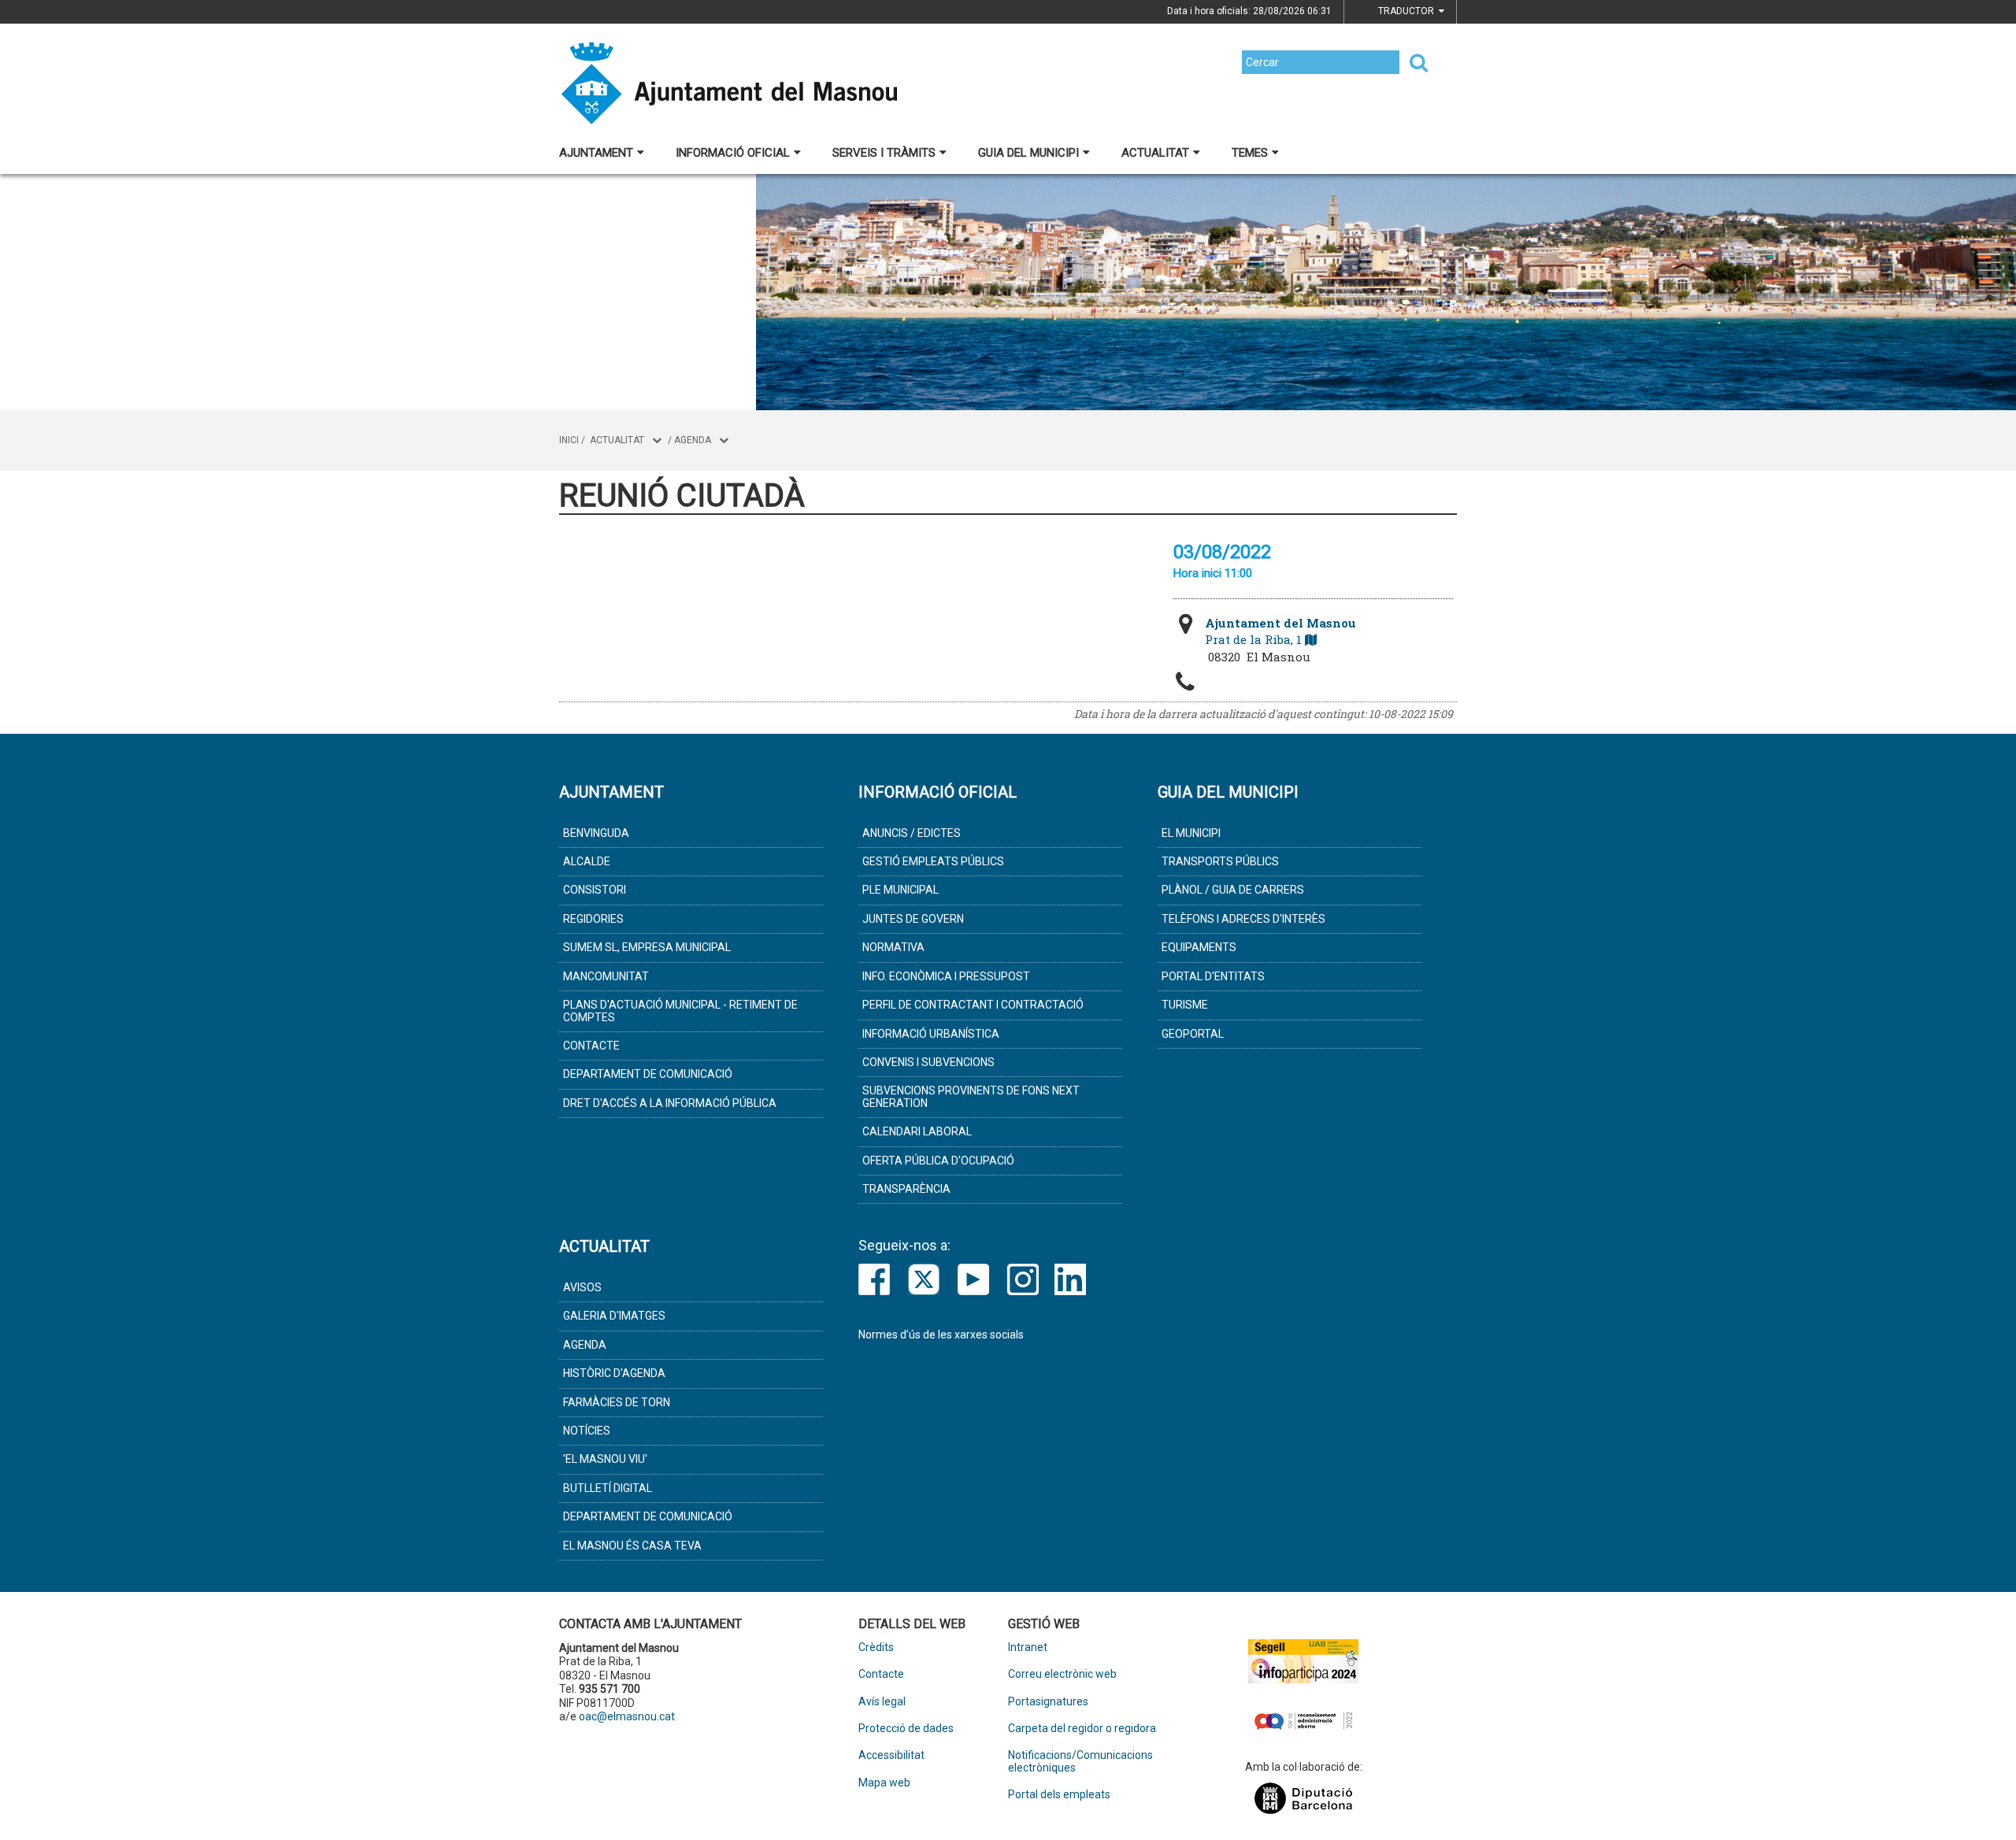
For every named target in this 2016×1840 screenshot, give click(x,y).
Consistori (595, 890)
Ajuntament (596, 153)
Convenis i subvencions (928, 1062)
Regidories (593, 919)
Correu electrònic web (1062, 1674)
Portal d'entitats (1213, 976)
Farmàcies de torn (617, 1402)
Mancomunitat (606, 976)
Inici (569, 440)
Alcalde (587, 861)
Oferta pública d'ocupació (938, 1161)
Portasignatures (1048, 1702)
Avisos (582, 1287)
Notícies (587, 1431)
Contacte (591, 1046)
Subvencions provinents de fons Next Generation (971, 1096)
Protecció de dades (906, 1729)
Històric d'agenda (614, 1373)
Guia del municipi (1028, 153)
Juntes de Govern (913, 919)
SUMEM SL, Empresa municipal (647, 947)
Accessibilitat (891, 1755)
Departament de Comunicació (648, 1074)
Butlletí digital (608, 1488)
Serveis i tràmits (884, 153)
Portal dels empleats (1059, 1795)
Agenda (693, 440)
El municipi (1191, 833)
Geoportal (1193, 1034)
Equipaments (1199, 947)
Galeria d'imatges (614, 1316)
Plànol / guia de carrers (1233, 890)
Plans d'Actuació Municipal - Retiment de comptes (680, 1011)
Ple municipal (901, 890)
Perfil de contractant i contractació (973, 1005)
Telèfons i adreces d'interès (1243, 919)
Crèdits (876, 1647)
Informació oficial (733, 153)
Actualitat (1155, 153)
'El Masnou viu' (605, 1459)
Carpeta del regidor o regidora (1082, 1729)
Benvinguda (596, 833)
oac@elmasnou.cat (627, 1716)
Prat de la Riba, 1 (1280, 631)
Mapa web (884, 1783)
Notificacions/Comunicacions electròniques (1080, 1761)
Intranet (1028, 1647)
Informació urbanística (931, 1034)
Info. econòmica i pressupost (946, 976)
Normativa (893, 947)
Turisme (1185, 1005)
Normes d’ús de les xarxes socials (941, 1335)
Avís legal (882, 1702)
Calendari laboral (917, 1131)
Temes (1250, 153)
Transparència (906, 1189)
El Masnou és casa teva (632, 1546)
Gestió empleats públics (933, 861)
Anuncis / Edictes (912, 833)
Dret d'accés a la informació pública (670, 1103)
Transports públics (1220, 861)
